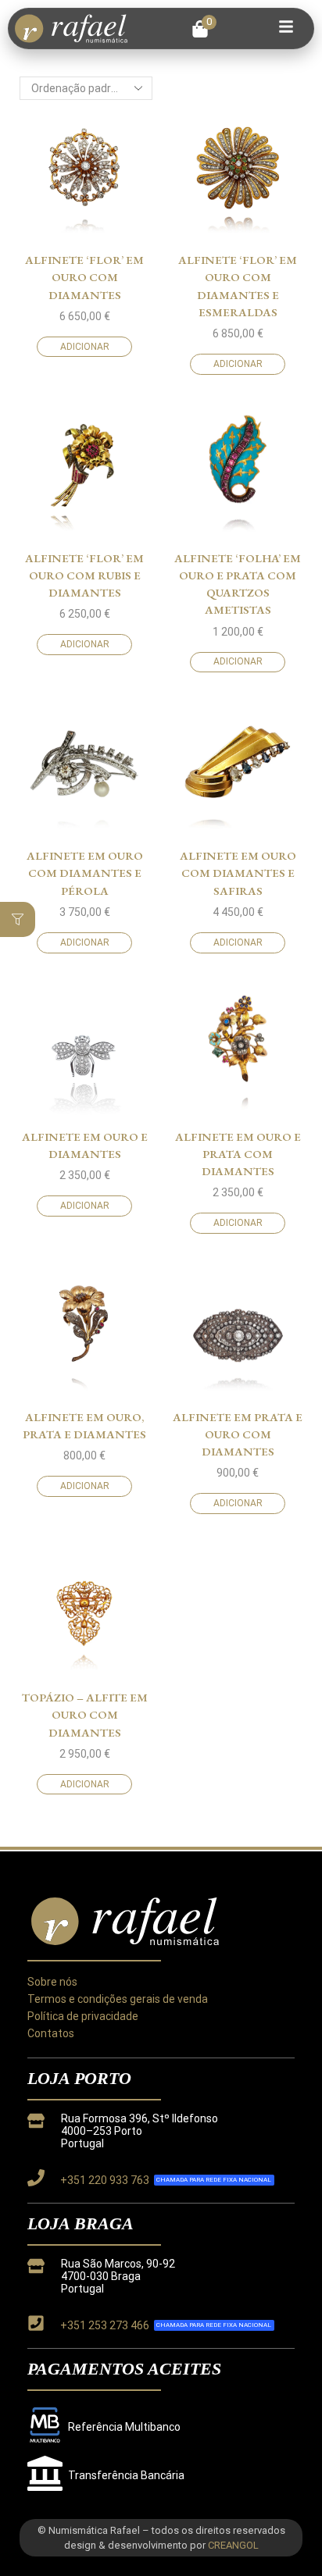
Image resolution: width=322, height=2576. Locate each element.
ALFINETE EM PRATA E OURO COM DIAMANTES (238, 1434)
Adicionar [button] (85, 347)
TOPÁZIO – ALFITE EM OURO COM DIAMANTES (85, 1714)
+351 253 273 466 (105, 2325)
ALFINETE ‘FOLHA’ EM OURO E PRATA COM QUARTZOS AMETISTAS (238, 584)
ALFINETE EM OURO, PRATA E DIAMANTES (84, 1425)
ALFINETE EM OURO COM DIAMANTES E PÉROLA (85, 873)
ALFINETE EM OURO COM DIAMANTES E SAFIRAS (238, 873)
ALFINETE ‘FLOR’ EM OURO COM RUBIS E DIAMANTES (84, 575)
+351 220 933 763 (105, 2180)
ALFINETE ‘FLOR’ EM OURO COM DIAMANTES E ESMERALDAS (238, 286)
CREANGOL (233, 2545)
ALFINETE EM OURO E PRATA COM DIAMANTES (238, 1154)
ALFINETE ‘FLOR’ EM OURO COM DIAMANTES (84, 277)
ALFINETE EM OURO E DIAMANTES (85, 1145)
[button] (204, 29)
